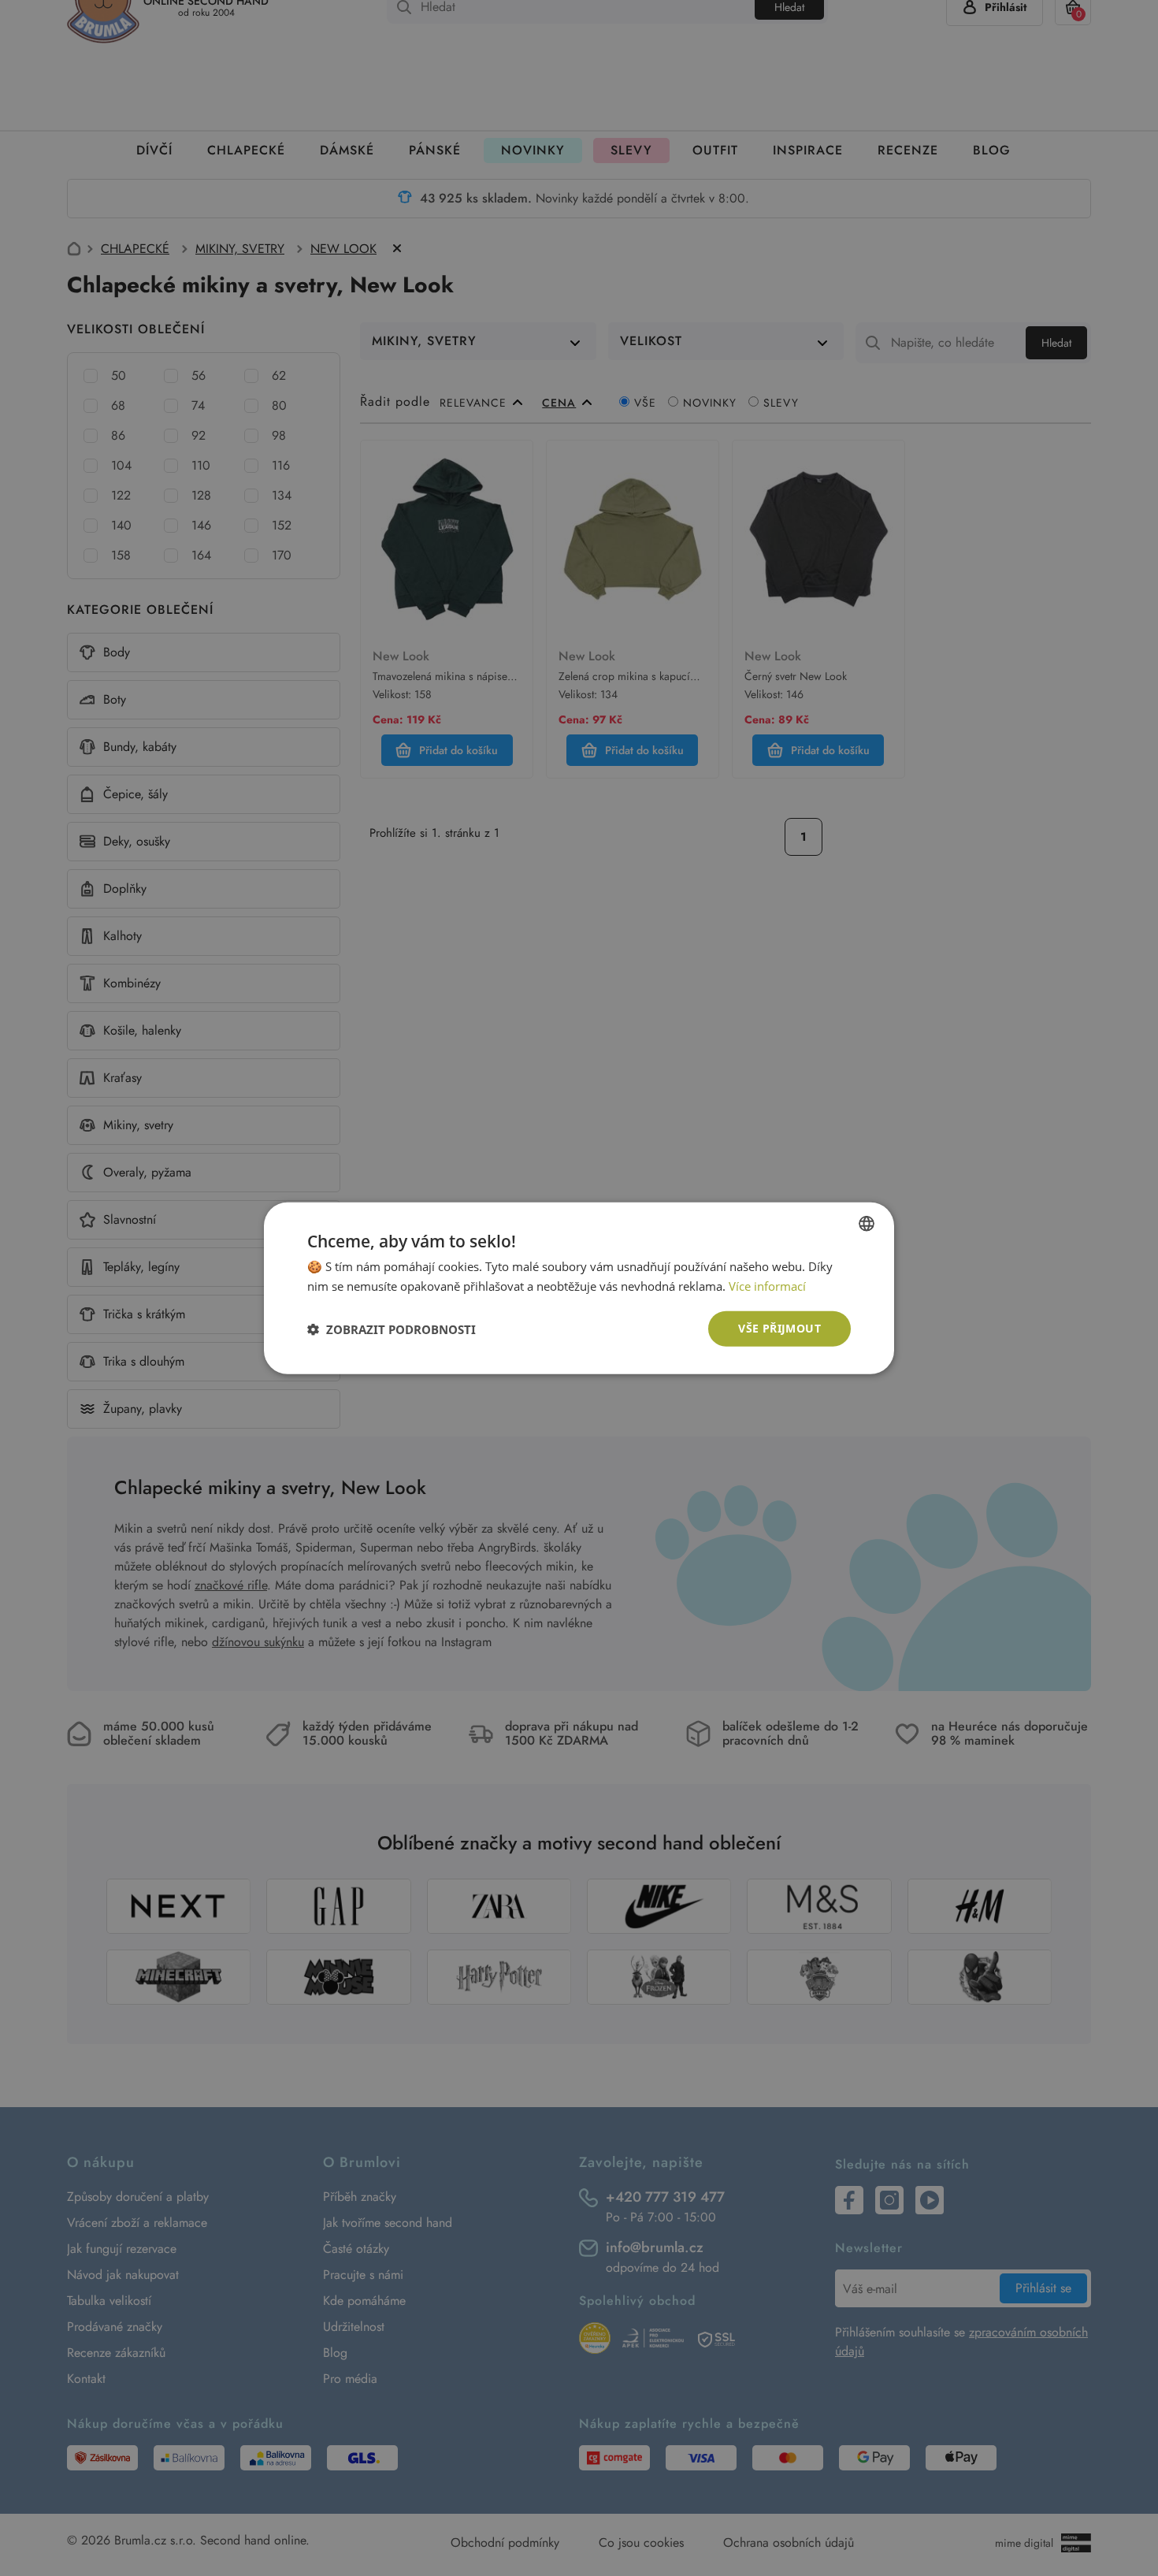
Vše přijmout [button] (779, 1328)
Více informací (767, 1285)
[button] (392, 1329)
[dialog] (579, 1288)
